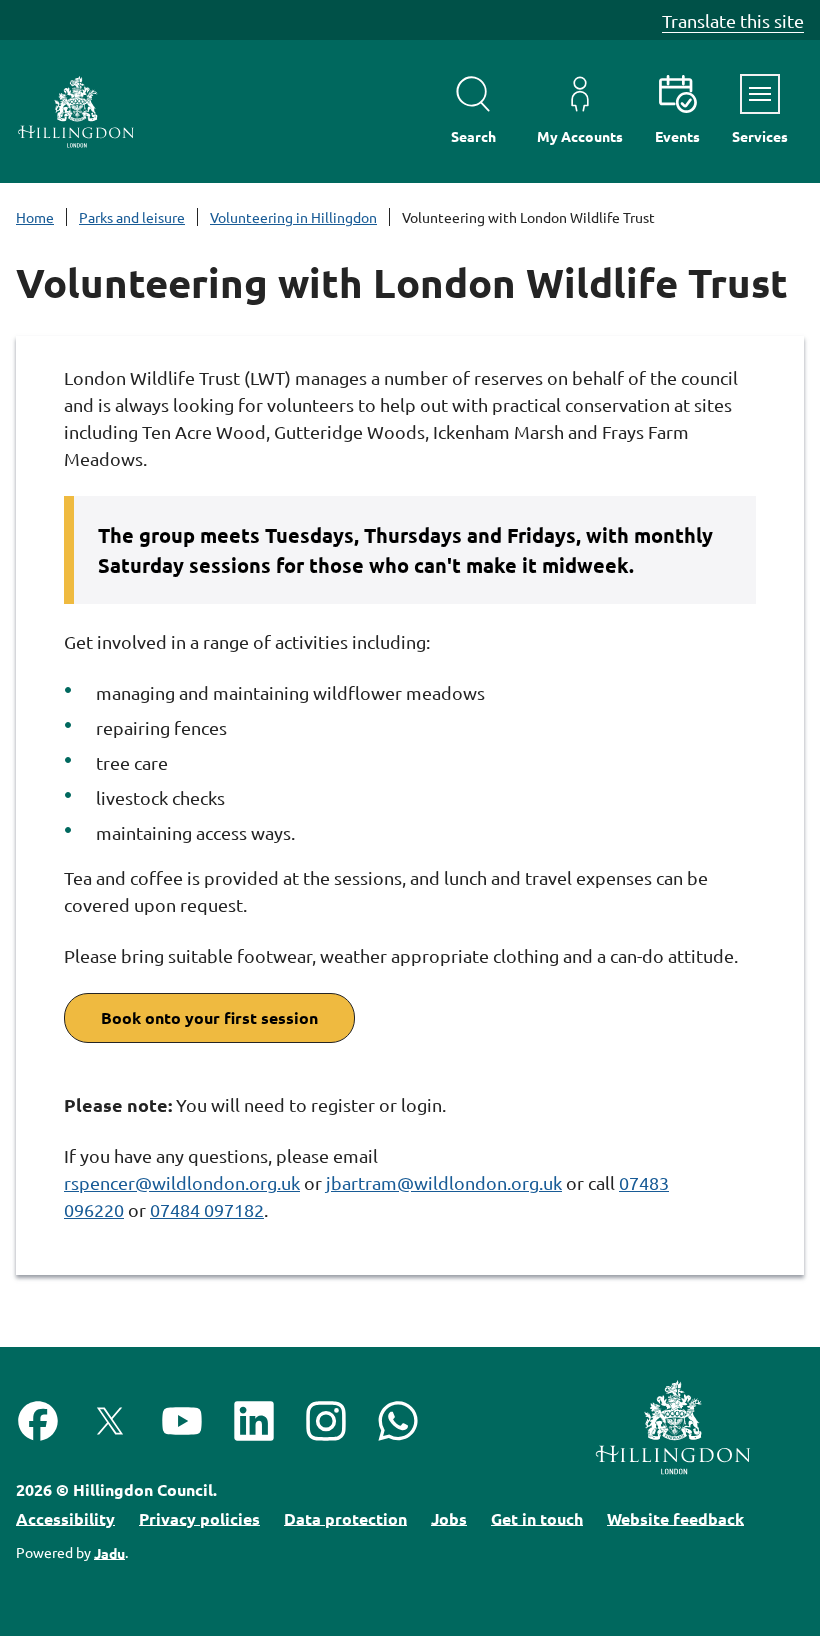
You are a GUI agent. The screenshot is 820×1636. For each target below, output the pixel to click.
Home (35, 217)
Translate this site (733, 20)
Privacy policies (199, 1517)
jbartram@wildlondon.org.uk (444, 1182)
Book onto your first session (209, 1017)
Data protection (345, 1517)
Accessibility (65, 1517)
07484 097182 (207, 1209)
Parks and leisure (132, 217)
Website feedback (675, 1517)
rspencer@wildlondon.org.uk (182, 1182)
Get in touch (537, 1517)
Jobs (449, 1517)
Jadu (109, 1552)
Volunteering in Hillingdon (293, 217)
